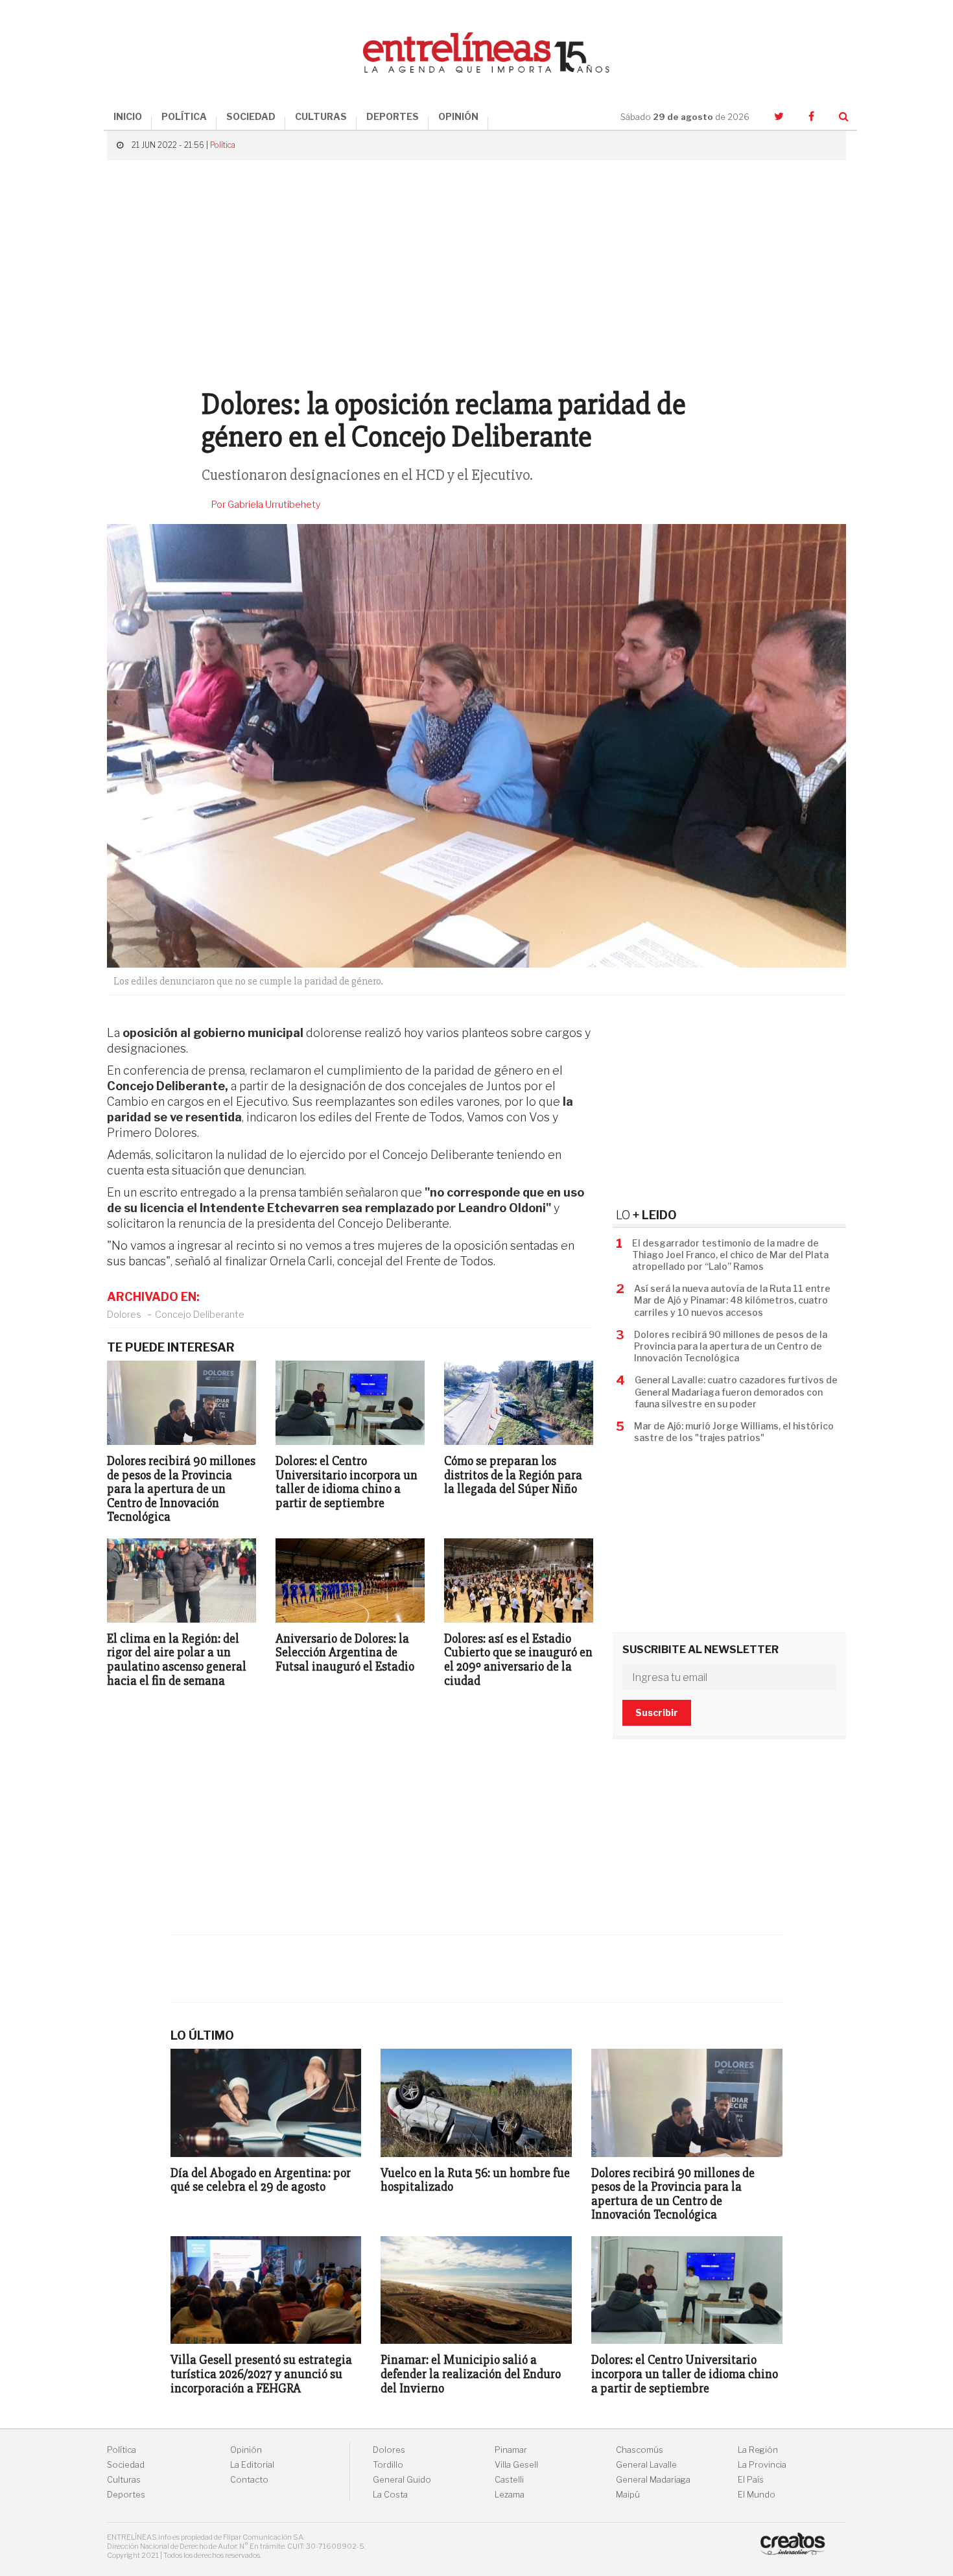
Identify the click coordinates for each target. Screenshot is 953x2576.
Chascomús (640, 2450)
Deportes (126, 2495)
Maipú (628, 2495)
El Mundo (757, 2495)
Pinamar (511, 2450)
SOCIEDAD (251, 116)
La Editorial (252, 2465)
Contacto (249, 2480)
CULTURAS (321, 116)
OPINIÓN (458, 116)
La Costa (390, 2495)
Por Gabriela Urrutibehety (266, 505)
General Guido (402, 2480)
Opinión (246, 2450)
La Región (758, 2450)
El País (751, 2480)
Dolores (124, 1314)
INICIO (128, 116)
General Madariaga (653, 2480)
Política (223, 145)
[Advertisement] (476, 278)
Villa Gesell (516, 2465)
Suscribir (657, 1712)
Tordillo (388, 2465)
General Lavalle (646, 2465)
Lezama (510, 2495)
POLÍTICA (184, 116)
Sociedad (126, 2465)
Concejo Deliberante (200, 1314)
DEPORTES (393, 116)
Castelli (509, 2480)
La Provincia (762, 2465)
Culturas (124, 2480)
